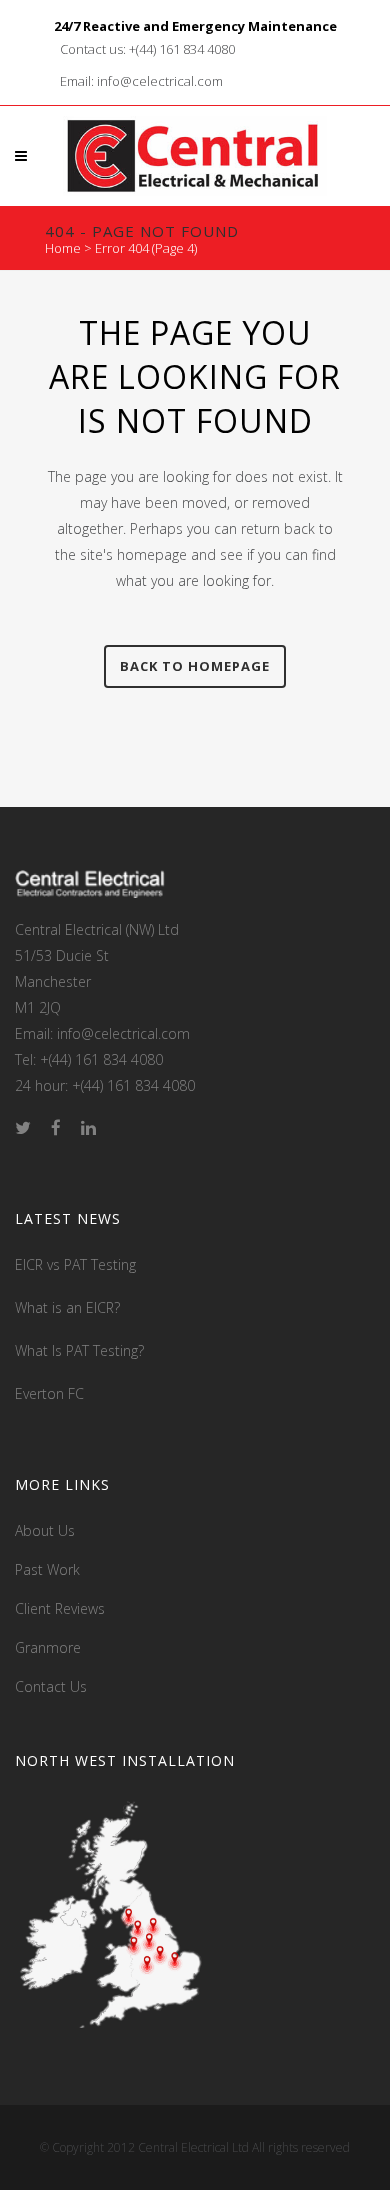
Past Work (47, 1569)
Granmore (48, 1647)
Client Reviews (60, 1608)
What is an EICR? (67, 1307)
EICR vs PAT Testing (75, 1264)
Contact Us (51, 1686)
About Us (45, 1530)
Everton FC (49, 1393)
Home (63, 248)
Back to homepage (195, 666)
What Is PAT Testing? (79, 1350)
